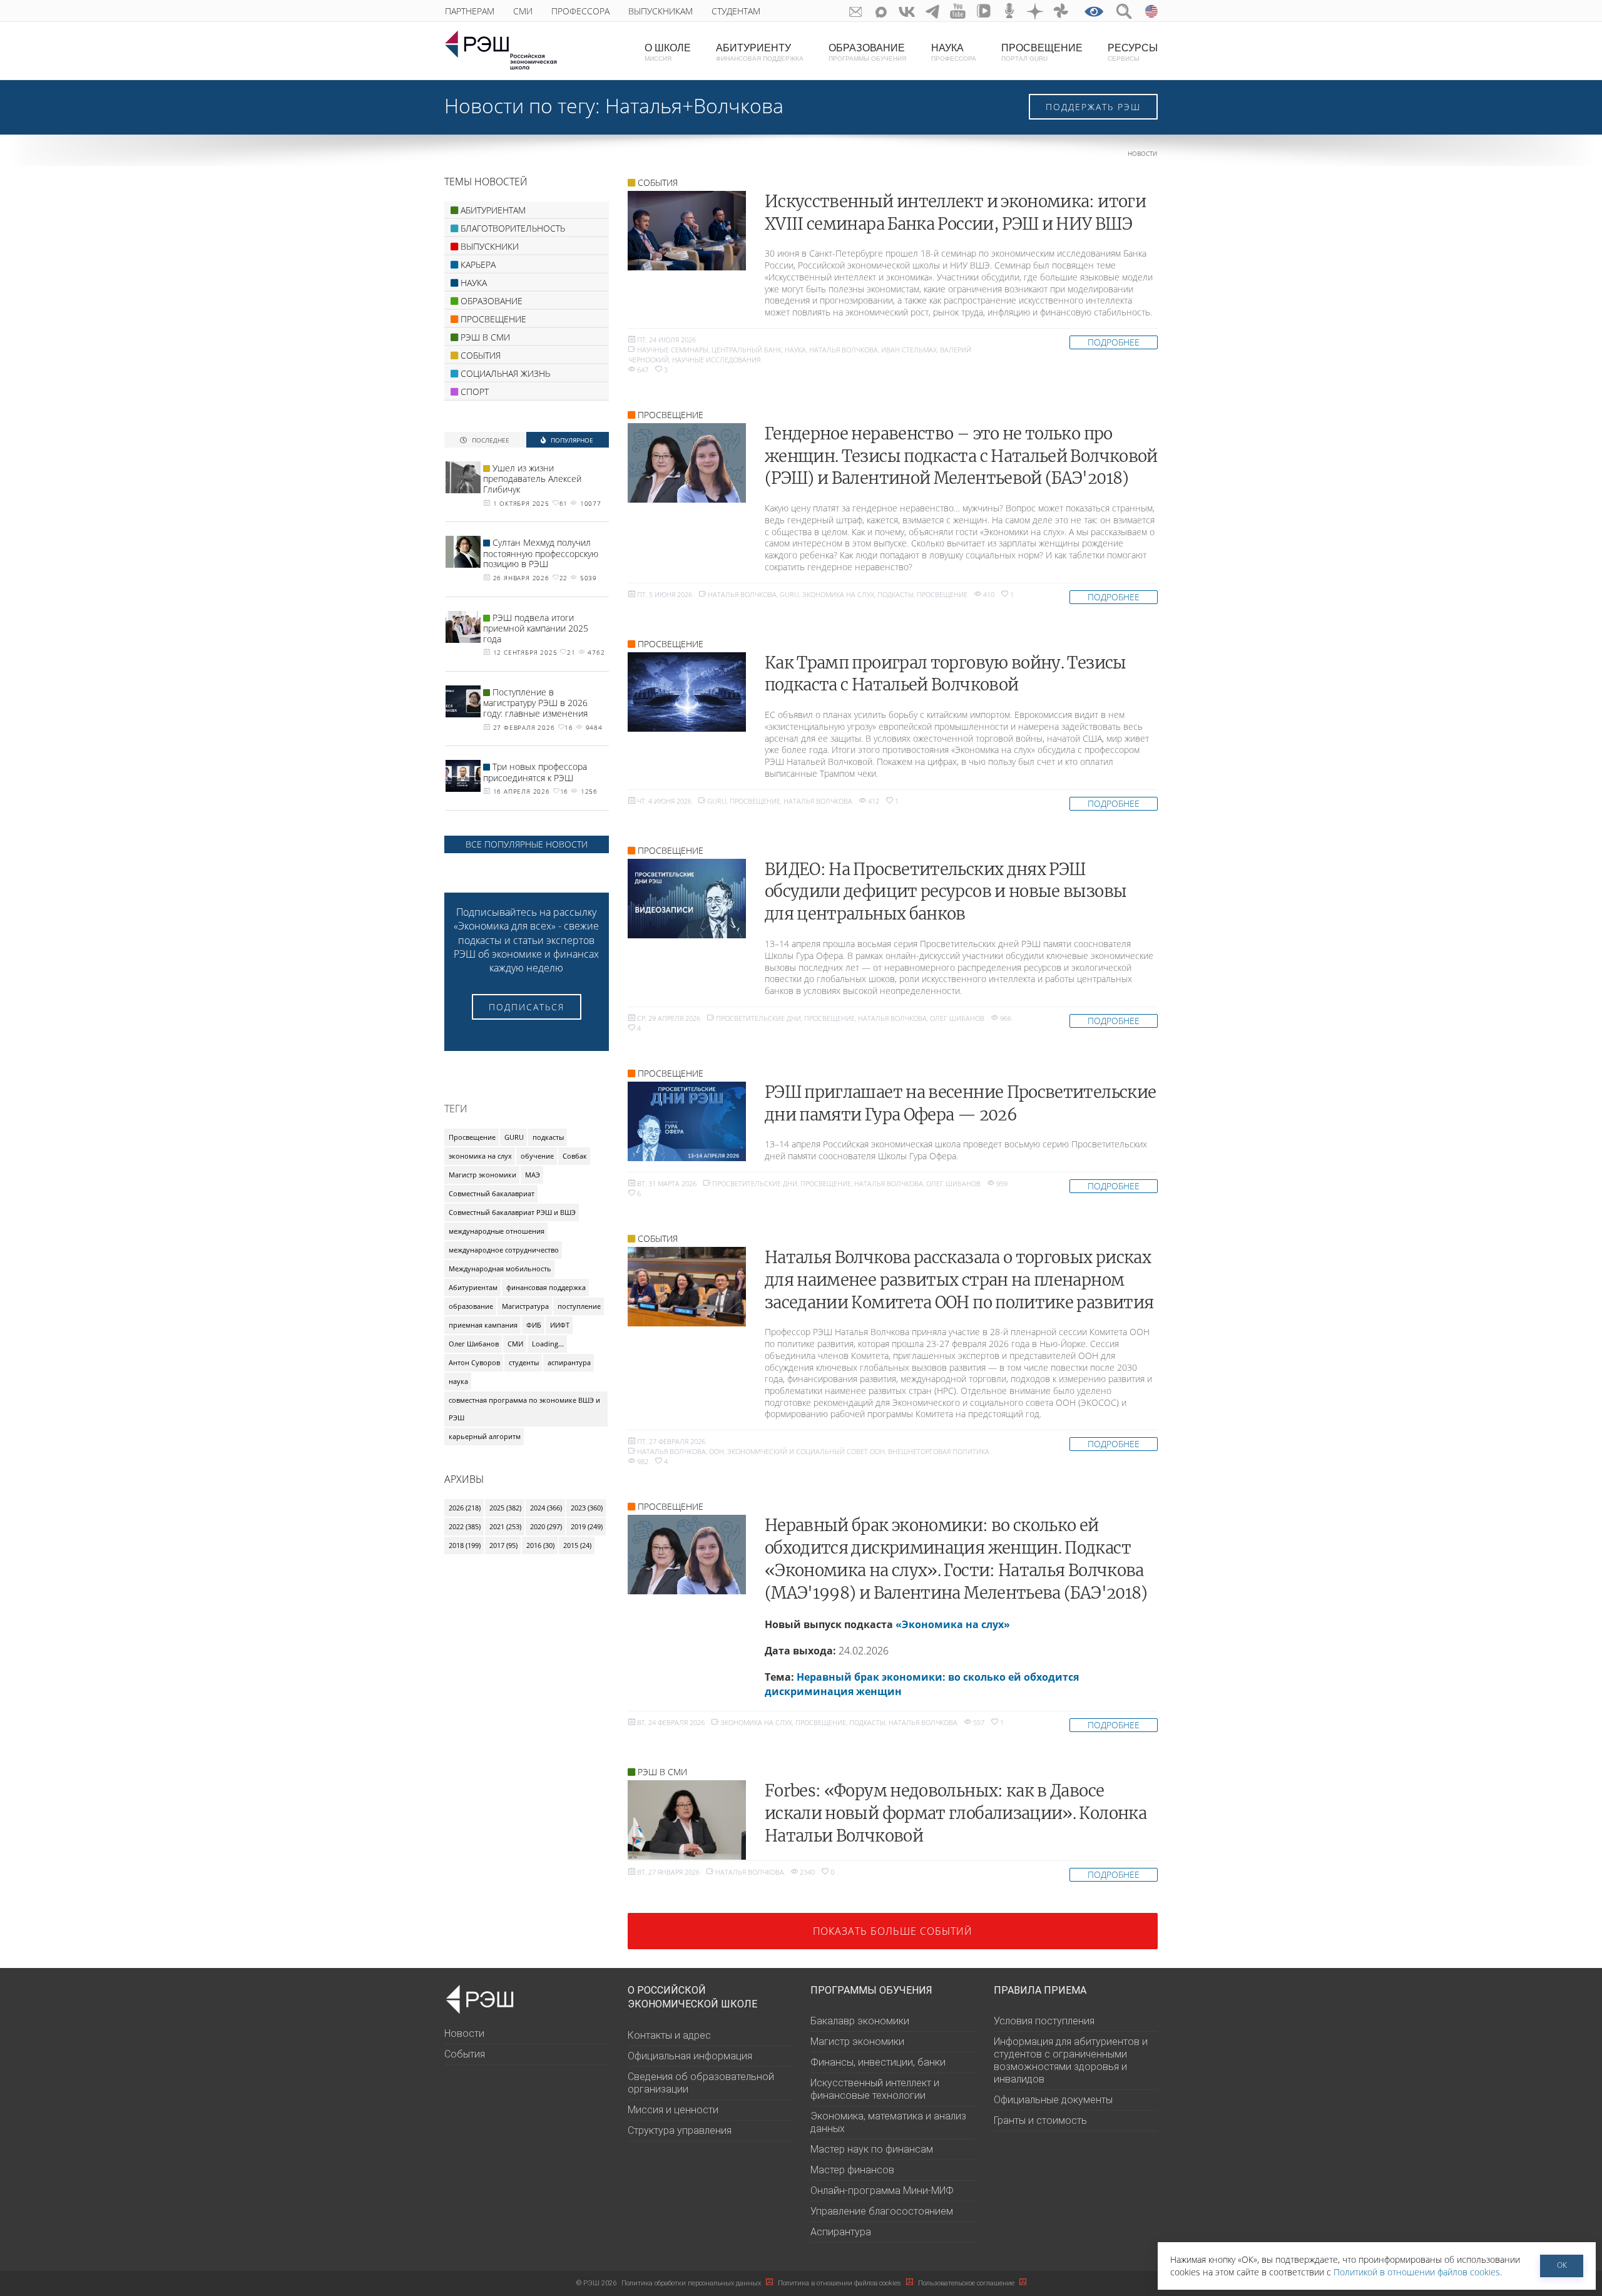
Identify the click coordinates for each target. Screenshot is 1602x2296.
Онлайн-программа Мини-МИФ (882, 2191)
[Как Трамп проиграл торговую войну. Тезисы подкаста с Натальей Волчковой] (687, 692)
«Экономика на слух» (953, 1624)
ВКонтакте (907, 11)
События (465, 2054)
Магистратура (525, 1306)
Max (881, 11)
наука (458, 1381)
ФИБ (534, 1325)
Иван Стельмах (909, 350)
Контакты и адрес (669, 2035)
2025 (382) (505, 1508)
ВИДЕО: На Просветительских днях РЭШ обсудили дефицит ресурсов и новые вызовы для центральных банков (946, 892)
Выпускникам (661, 11)
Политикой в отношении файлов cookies (1417, 2272)
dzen (1035, 11)
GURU (789, 594)
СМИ (523, 11)
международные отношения (497, 1231)
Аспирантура (841, 2232)
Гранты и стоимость (1040, 2120)
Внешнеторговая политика (939, 1451)
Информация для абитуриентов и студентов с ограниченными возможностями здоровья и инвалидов (1071, 2060)
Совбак (575, 1156)
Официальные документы (1053, 2100)
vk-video (984, 11)
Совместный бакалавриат (492, 1193)
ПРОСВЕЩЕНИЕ (671, 415)
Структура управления (680, 2130)
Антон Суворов (474, 1362)
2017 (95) (503, 1545)
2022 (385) (465, 1526)
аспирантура (569, 1362)
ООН (717, 1451)
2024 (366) (546, 1508)
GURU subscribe (856, 11)
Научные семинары (673, 350)
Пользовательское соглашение (967, 2283)
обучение (537, 1156)
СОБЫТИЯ (658, 182)
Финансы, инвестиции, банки (878, 2062)
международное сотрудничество (504, 1250)
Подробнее (1114, 342)
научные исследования (716, 360)
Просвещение (942, 594)
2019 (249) (587, 1526)
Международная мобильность (500, 1268)
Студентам (736, 11)
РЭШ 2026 (596, 2283)
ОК (1562, 2265)
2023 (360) (587, 1508)
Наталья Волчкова (844, 350)
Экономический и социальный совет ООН (806, 1451)
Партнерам (470, 11)
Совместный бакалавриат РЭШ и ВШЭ (512, 1212)
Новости (1142, 154)
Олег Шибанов (957, 1018)
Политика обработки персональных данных (692, 2283)
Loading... (548, 1344)
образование (471, 1306)
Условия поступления (1044, 2021)
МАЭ (533, 1175)
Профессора (580, 11)
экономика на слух (838, 594)
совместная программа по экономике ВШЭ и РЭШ (524, 1409)
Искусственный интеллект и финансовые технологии (875, 2089)
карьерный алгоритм (485, 1436)
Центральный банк (747, 350)
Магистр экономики (482, 1175)
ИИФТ (560, 1325)
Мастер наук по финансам (872, 2149)
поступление (579, 1306)
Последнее (490, 440)
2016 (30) (540, 1545)
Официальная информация (690, 2056)
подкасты (895, 594)
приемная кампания (483, 1325)
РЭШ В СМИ (662, 1772)
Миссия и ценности (673, 2110)
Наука (795, 350)
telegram (933, 11)
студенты (524, 1362)
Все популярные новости (527, 844)
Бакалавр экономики (860, 2021)
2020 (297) (546, 1526)
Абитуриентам (473, 1287)
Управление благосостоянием (882, 2211)
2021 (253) (505, 1526)
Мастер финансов (852, 2170)
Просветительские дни (758, 1018)
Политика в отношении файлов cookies (840, 2283)
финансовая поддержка (546, 1287)
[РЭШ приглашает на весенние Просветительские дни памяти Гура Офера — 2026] (687, 1121)
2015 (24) (577, 1545)
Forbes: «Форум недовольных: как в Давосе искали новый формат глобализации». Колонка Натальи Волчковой (956, 1813)
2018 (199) (465, 1545)
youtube (958, 11)
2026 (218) (465, 1508)
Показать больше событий (893, 1931)
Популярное (571, 440)
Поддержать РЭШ (1093, 107)
